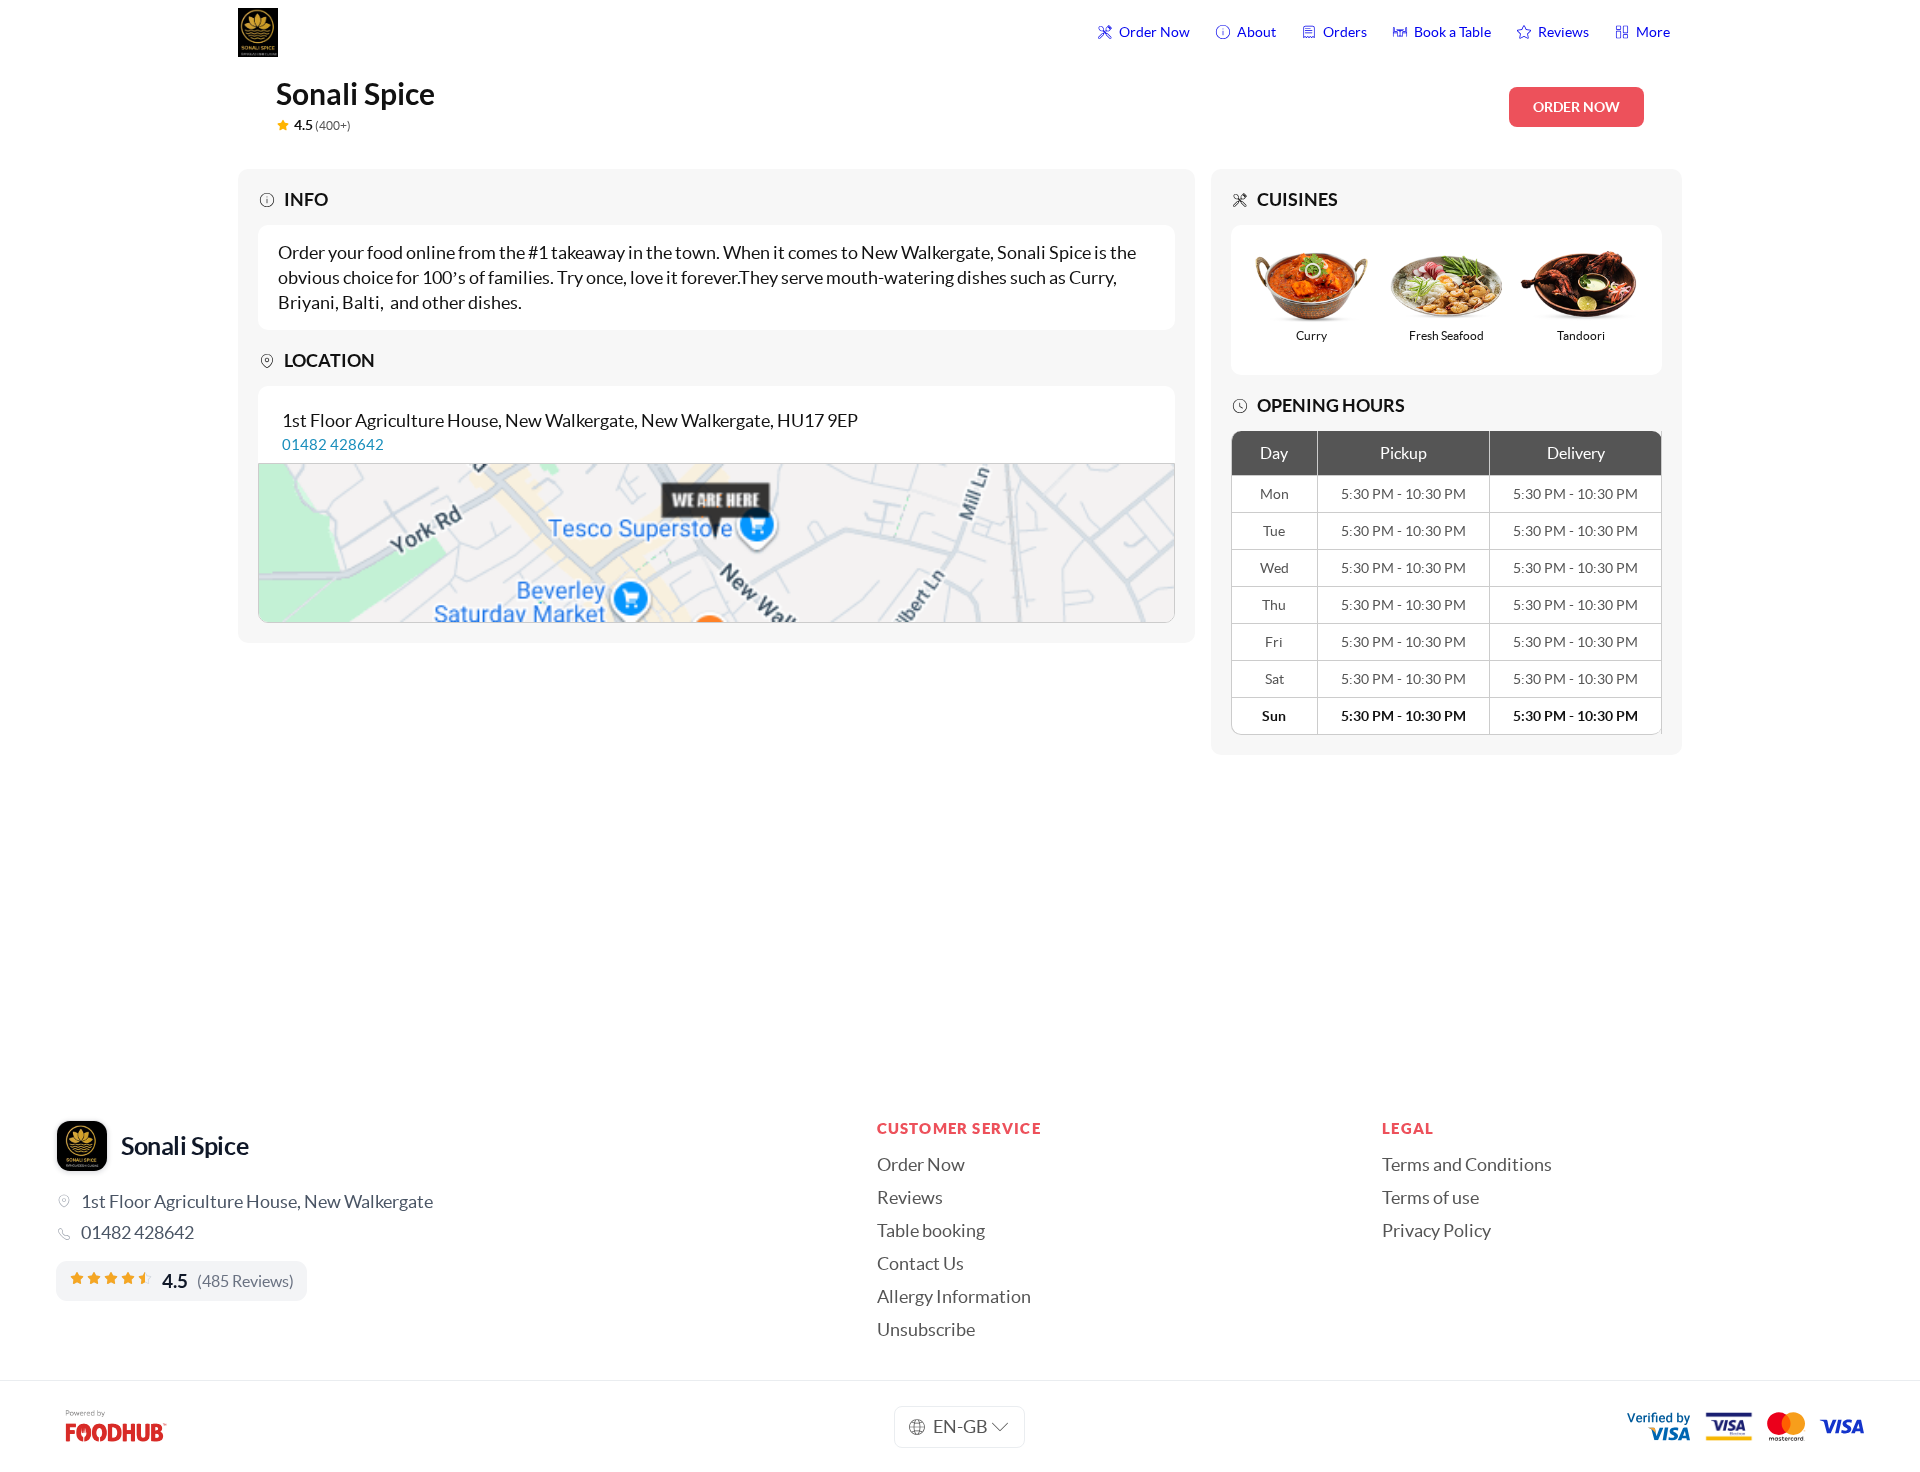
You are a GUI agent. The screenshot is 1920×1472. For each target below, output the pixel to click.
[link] (438, 1233)
